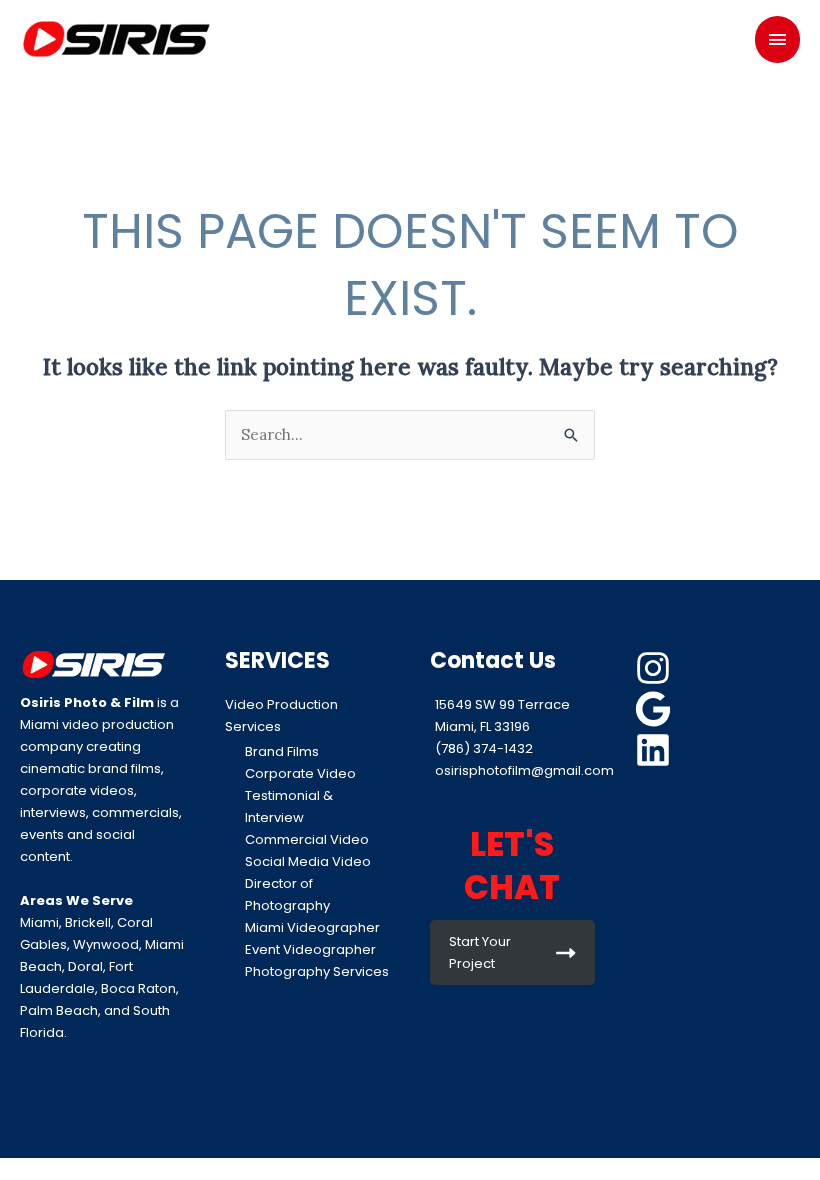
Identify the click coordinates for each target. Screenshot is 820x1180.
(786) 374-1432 (484, 748)
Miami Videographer (312, 927)
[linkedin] (656, 750)
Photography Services (317, 971)
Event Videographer (310, 949)
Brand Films (282, 751)
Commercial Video (307, 839)
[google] (656, 709)
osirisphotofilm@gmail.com (524, 770)
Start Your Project (480, 952)
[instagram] (656, 668)
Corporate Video (300, 773)
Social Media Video (308, 861)
